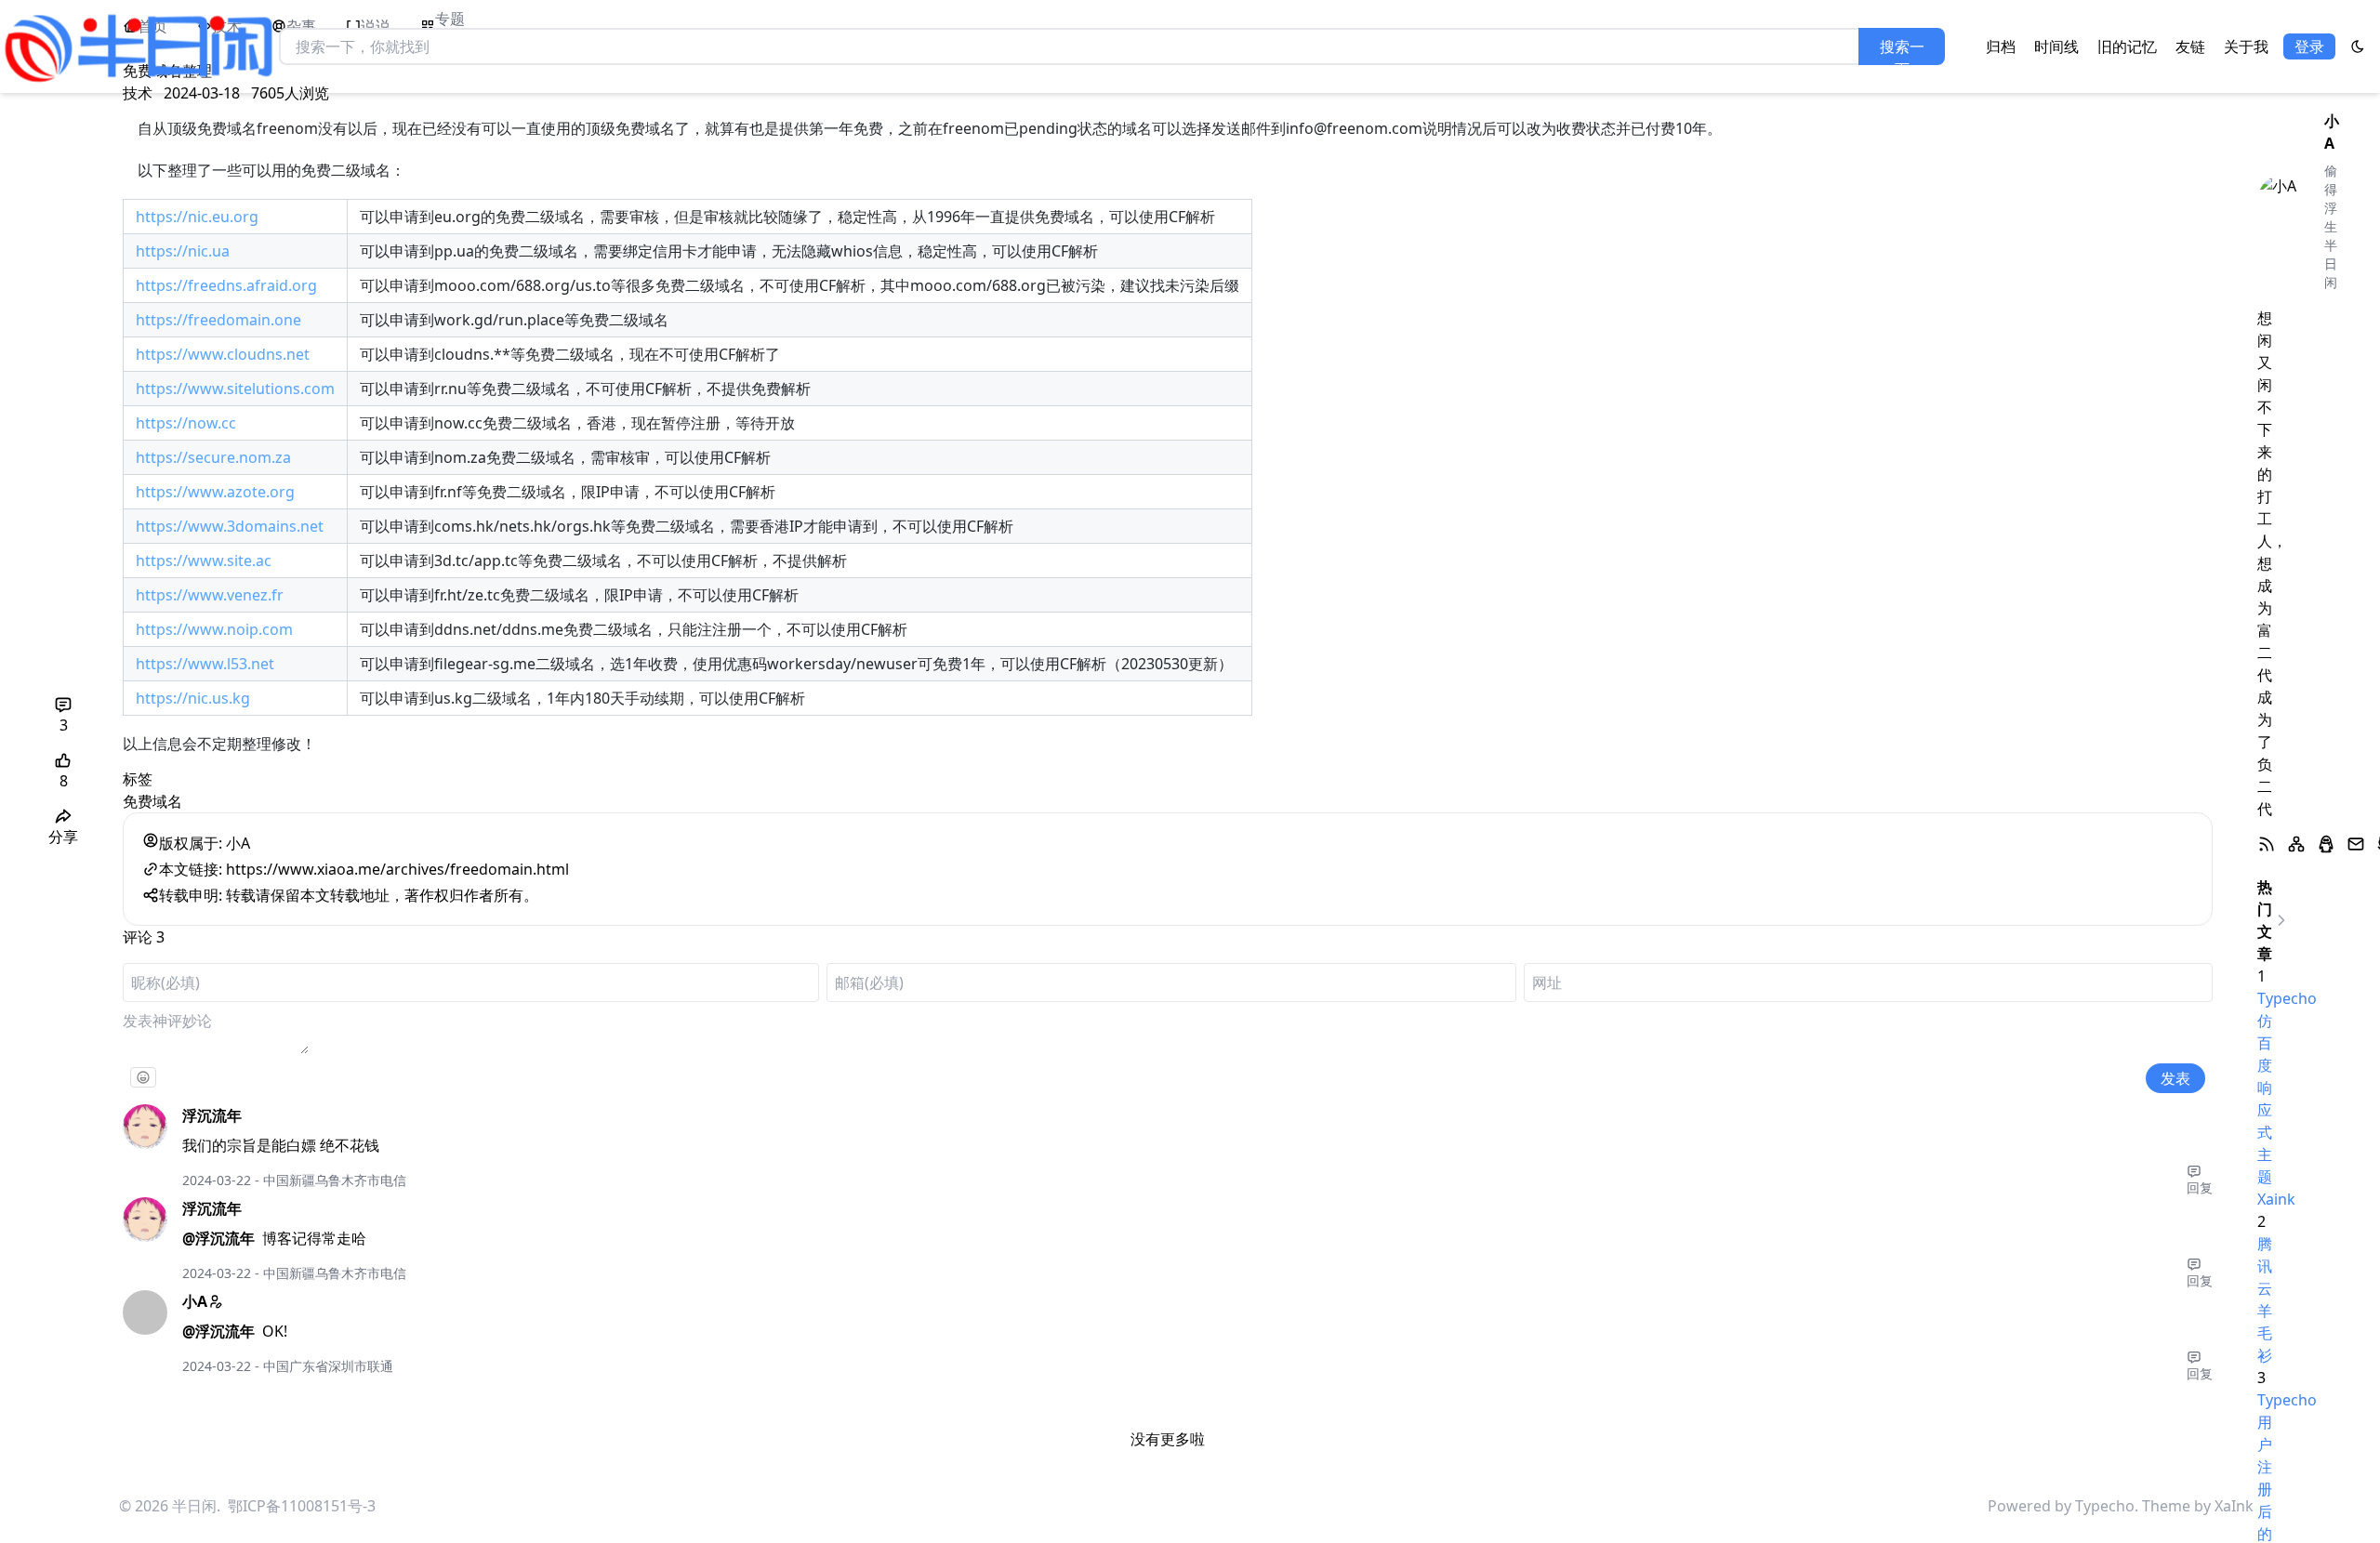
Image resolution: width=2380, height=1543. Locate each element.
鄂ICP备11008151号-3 (302, 1506)
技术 (138, 93)
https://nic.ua (183, 251)
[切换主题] (2358, 46)
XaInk (2234, 1506)
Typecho (2105, 1506)
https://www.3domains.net (230, 526)
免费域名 (152, 801)
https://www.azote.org (215, 492)
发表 (2175, 1078)
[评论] (63, 705)
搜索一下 (1902, 51)
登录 (2309, 46)
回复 (2200, 1187)
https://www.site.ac (204, 560)
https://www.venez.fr (210, 595)
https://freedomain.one (218, 320)
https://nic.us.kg (193, 698)
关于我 (2246, 46)
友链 (2190, 46)
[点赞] (63, 760)
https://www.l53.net (205, 664)
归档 (2001, 46)
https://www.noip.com (214, 629)
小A (195, 1301)
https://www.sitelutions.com (235, 389)
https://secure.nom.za (213, 457)
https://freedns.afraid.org (226, 285)
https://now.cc (186, 423)
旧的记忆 (2127, 46)
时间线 (2056, 46)
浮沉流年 (212, 1115)
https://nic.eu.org (197, 217)
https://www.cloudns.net (223, 354)
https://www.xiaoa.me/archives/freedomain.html (397, 869)
